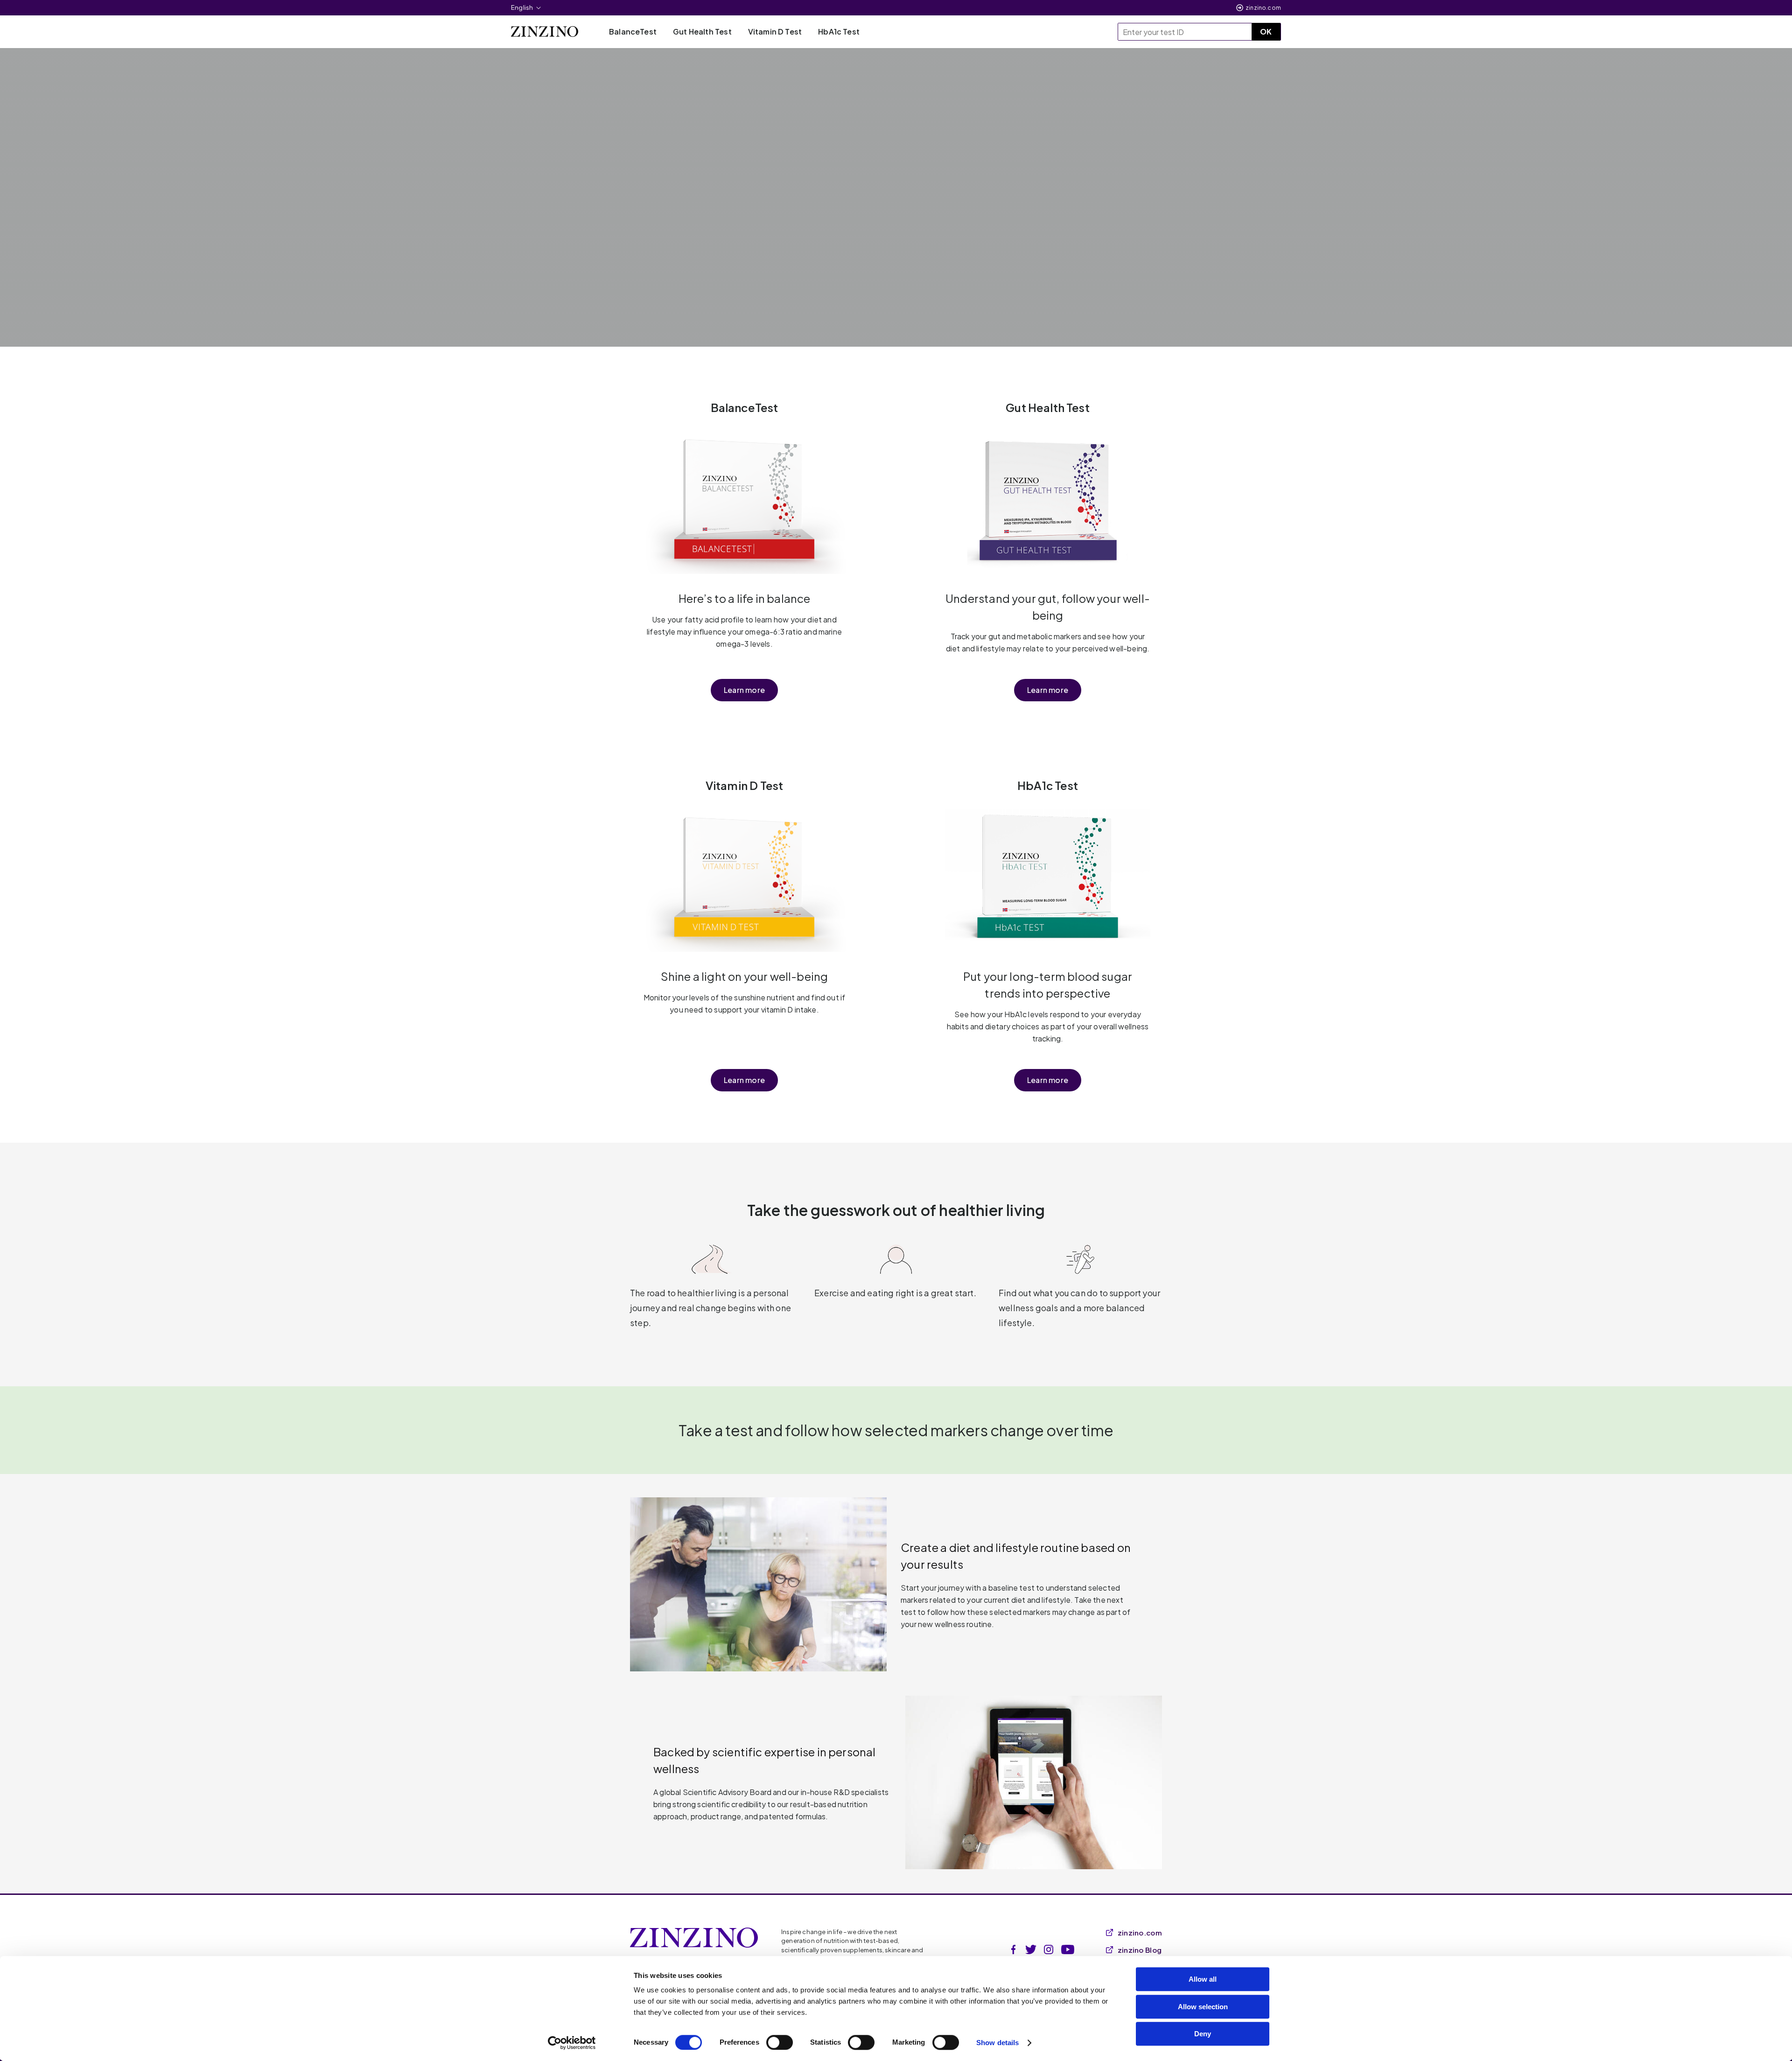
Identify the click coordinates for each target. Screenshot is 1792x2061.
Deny (1203, 2034)
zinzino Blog (1140, 1950)
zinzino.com (1263, 8)
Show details (997, 2043)
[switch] (780, 2042)
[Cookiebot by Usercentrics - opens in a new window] (572, 2043)
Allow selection (1203, 2007)
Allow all (1203, 1979)
